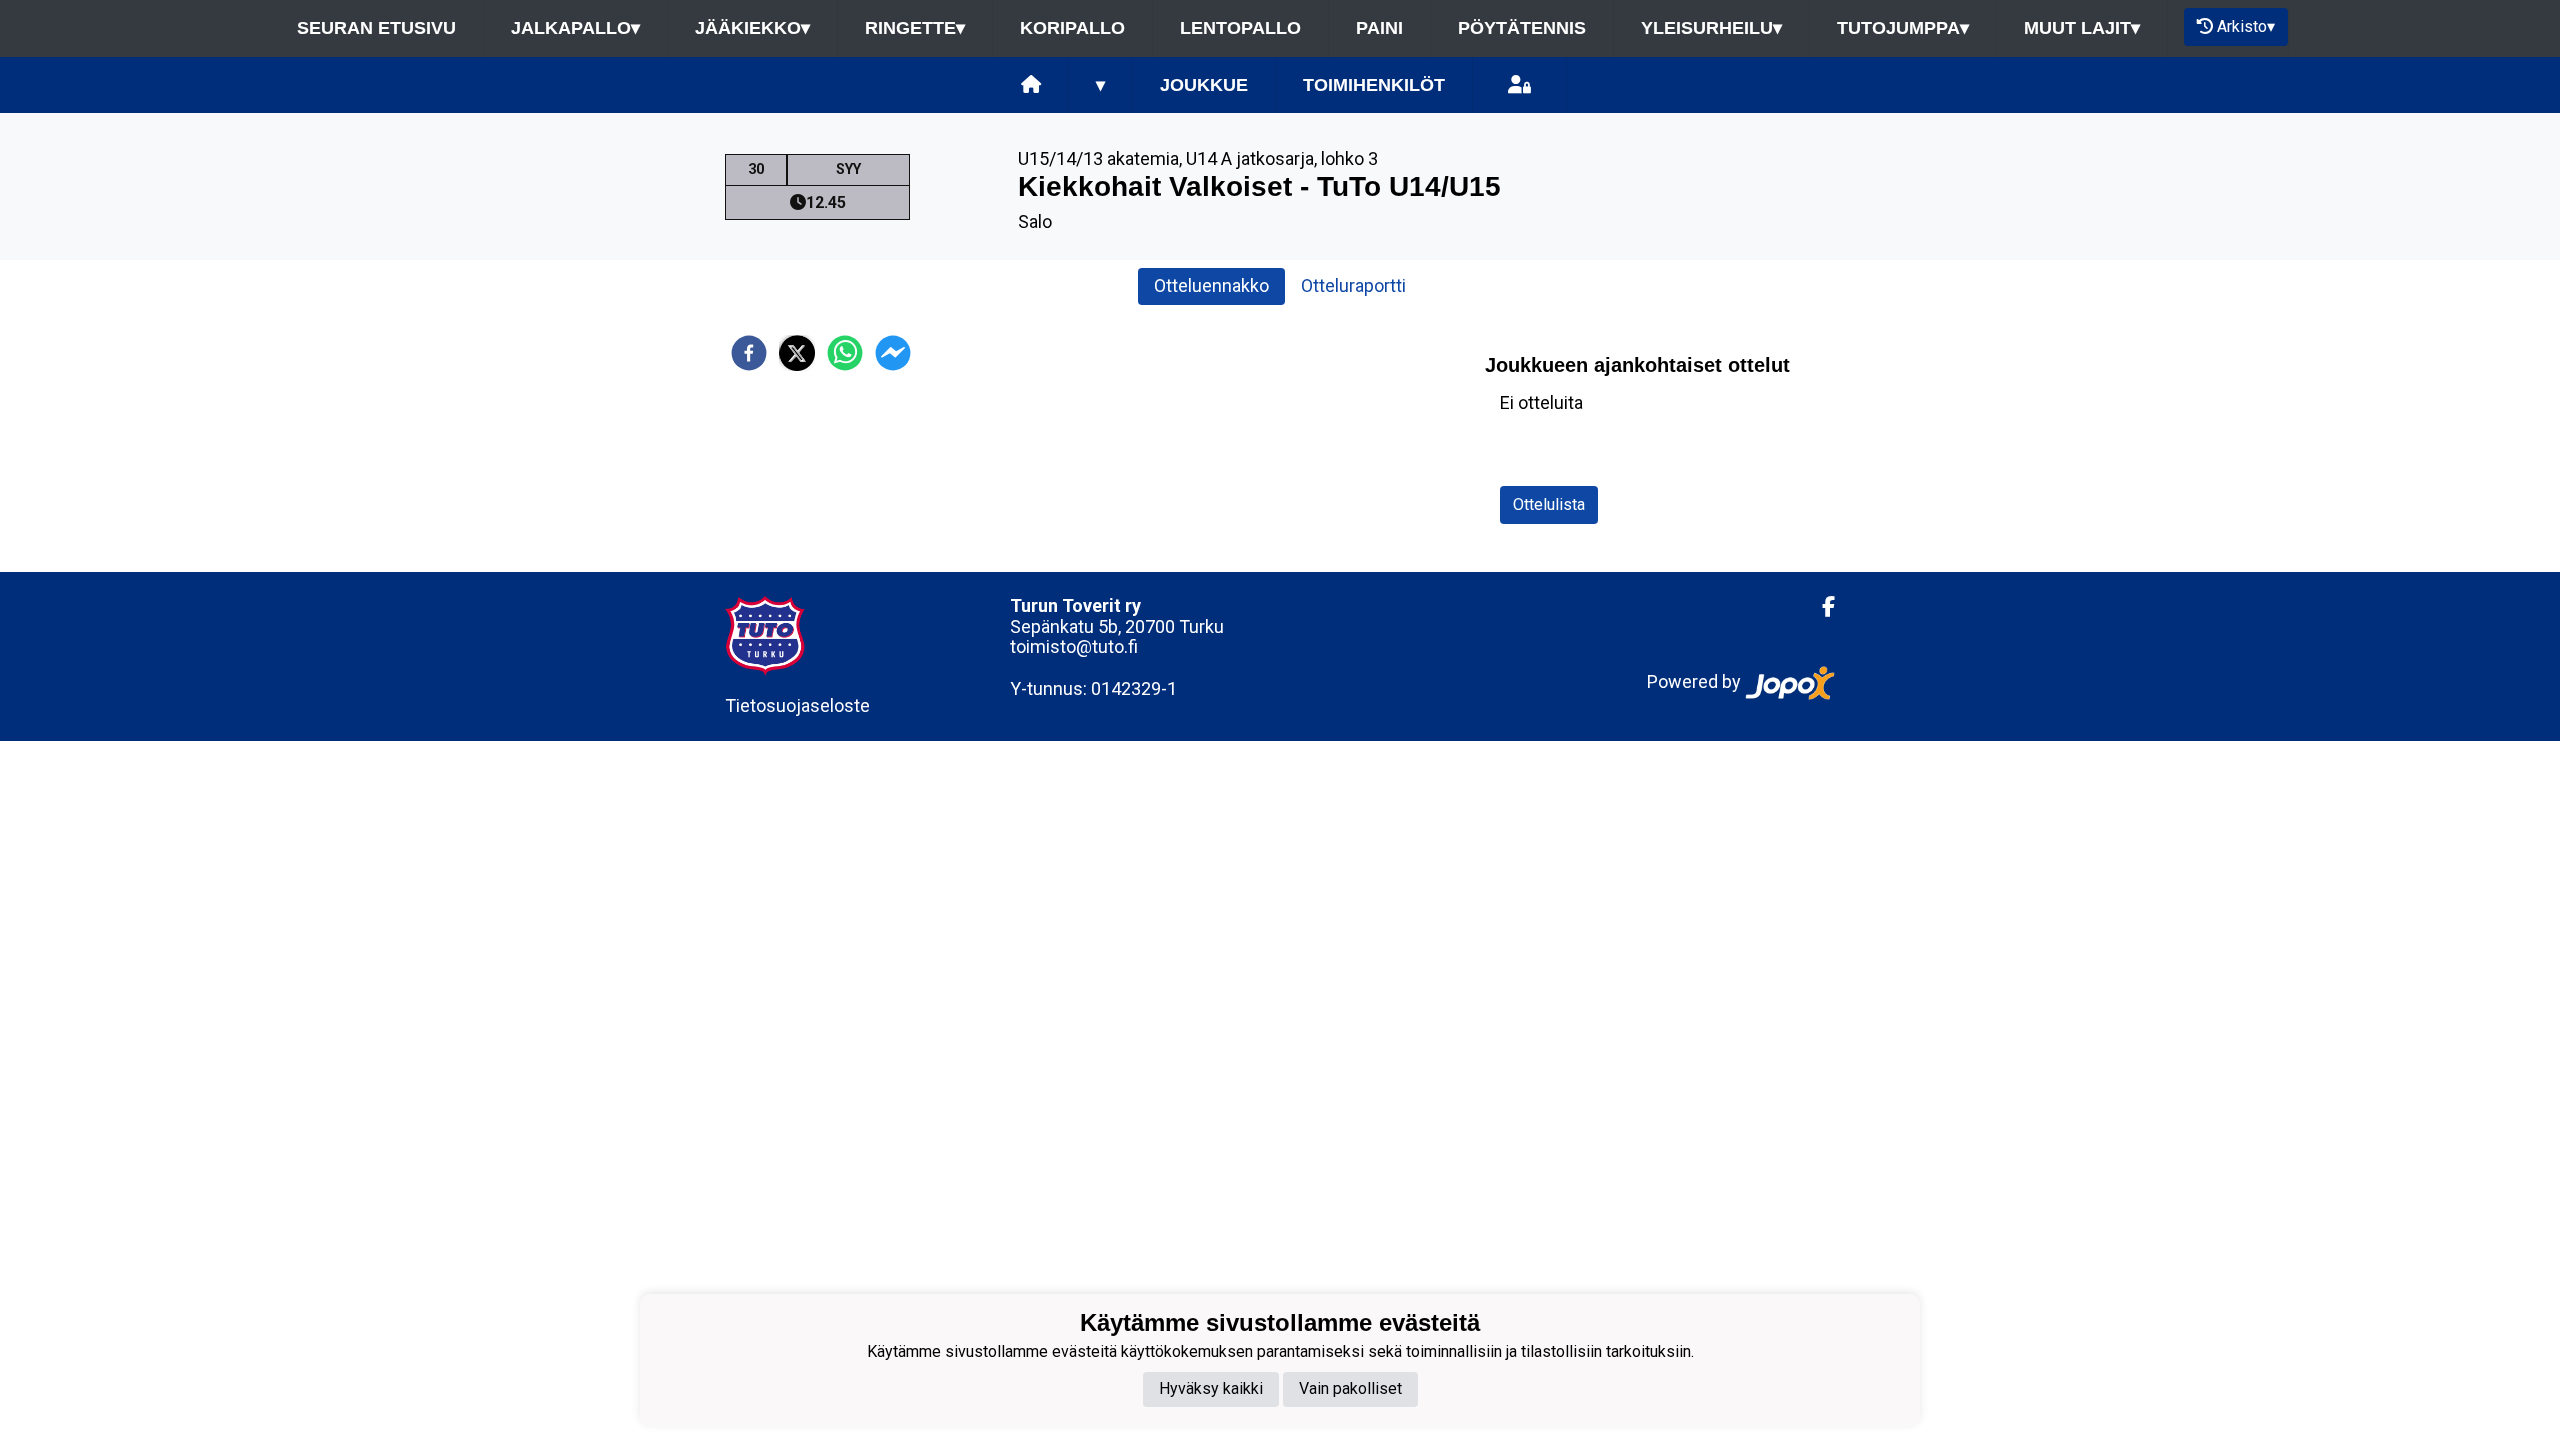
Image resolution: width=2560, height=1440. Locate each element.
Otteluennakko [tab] (1211, 285)
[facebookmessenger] (893, 353)
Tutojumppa (1903, 28)
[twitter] (797, 353)
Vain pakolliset (1350, 1388)
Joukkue (1204, 85)
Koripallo (1072, 28)
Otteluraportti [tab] (1353, 285)
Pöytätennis (1522, 28)
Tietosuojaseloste (797, 705)
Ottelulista (1549, 504)
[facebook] (749, 353)
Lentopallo (1240, 28)
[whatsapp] (845, 353)
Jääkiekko (752, 28)
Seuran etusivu (376, 28)
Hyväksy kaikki (1211, 1388)
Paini (1379, 28)
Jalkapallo (575, 28)
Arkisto (2246, 26)
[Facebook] (1820, 607)
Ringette (915, 28)
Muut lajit (2082, 28)
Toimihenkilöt (1374, 85)
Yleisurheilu (1711, 28)
